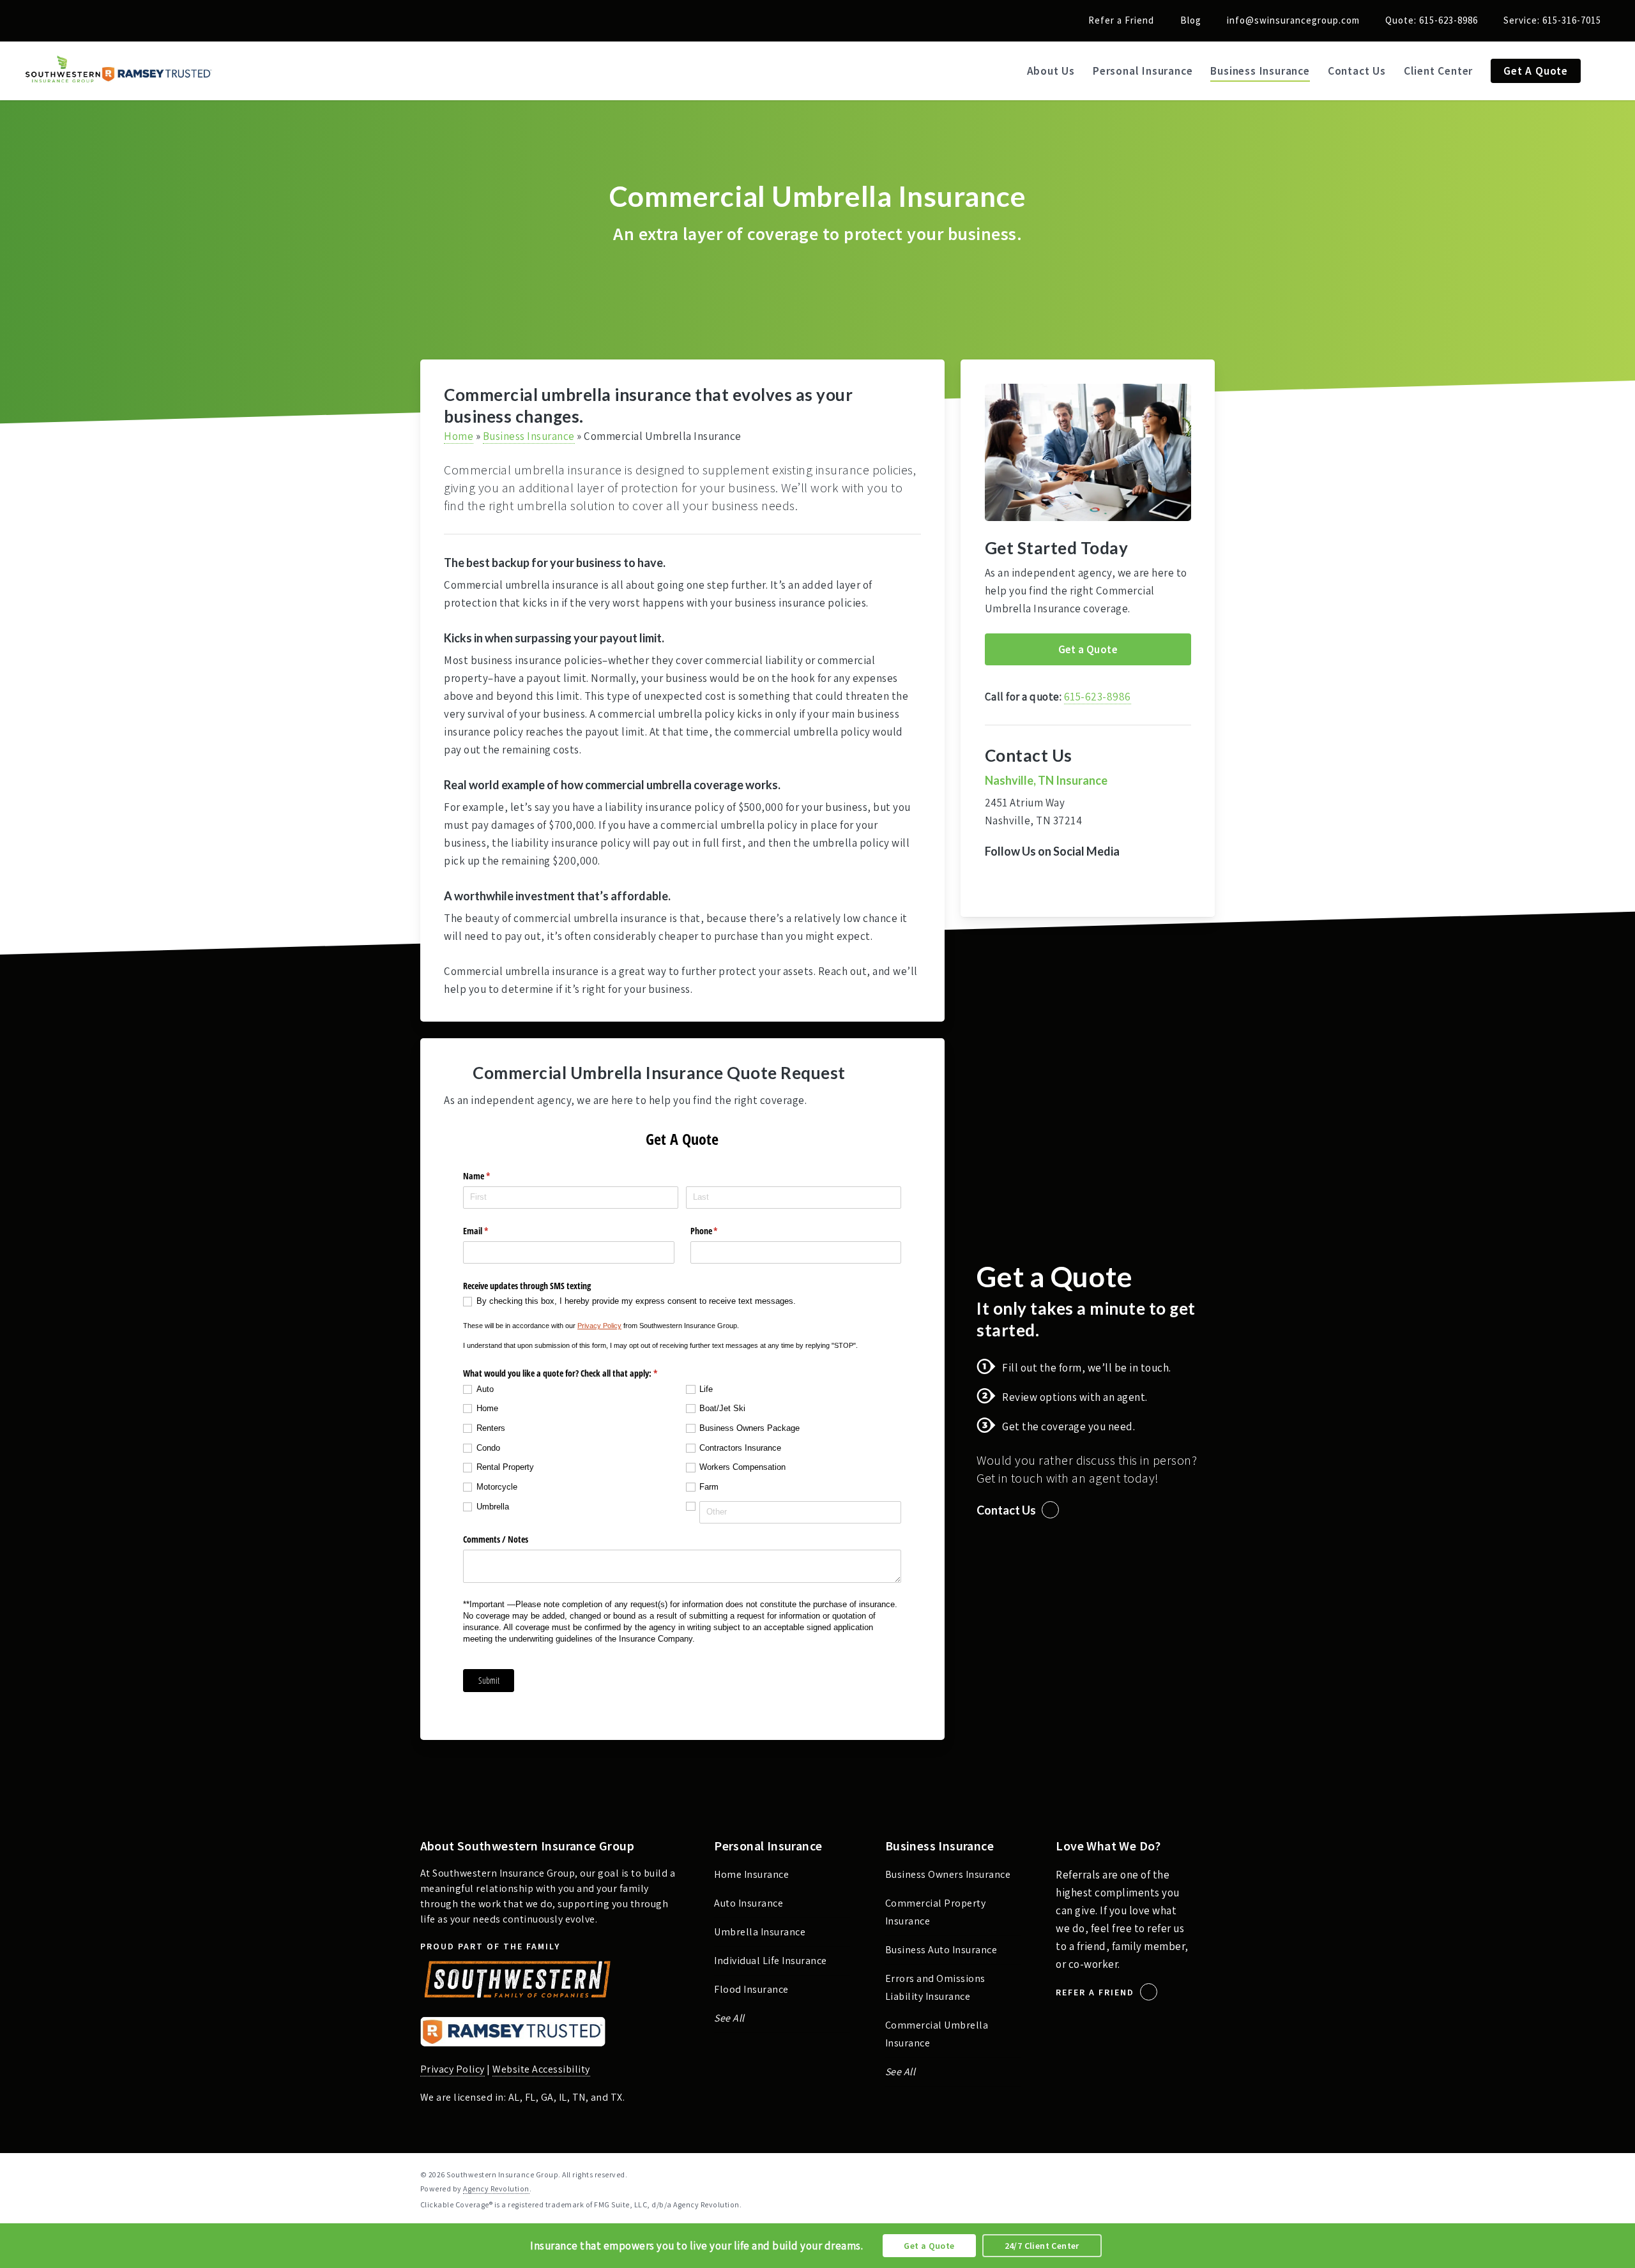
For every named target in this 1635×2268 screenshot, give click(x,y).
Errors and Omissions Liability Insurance (935, 1987)
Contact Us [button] (1006, 1510)
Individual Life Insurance (771, 1961)
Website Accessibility (541, 2069)
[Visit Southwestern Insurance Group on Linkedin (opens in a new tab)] (63, 20)
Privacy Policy (452, 2069)
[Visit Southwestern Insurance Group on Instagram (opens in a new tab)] (87, 20)
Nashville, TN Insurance (1046, 780)
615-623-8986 (1098, 697)
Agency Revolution (496, 2189)
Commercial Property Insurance (936, 1912)
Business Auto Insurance (941, 1950)
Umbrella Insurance (760, 1932)
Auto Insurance (749, 1903)
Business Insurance (529, 436)
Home (459, 436)
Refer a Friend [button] (1095, 1992)
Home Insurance (751, 1874)
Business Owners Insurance (948, 1874)
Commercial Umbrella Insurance (937, 2034)
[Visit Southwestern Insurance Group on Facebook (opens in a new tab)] (39, 20)
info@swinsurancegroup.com (1293, 20)
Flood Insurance (751, 1989)
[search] (1609, 71)
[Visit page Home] (119, 71)
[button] (1088, 649)
